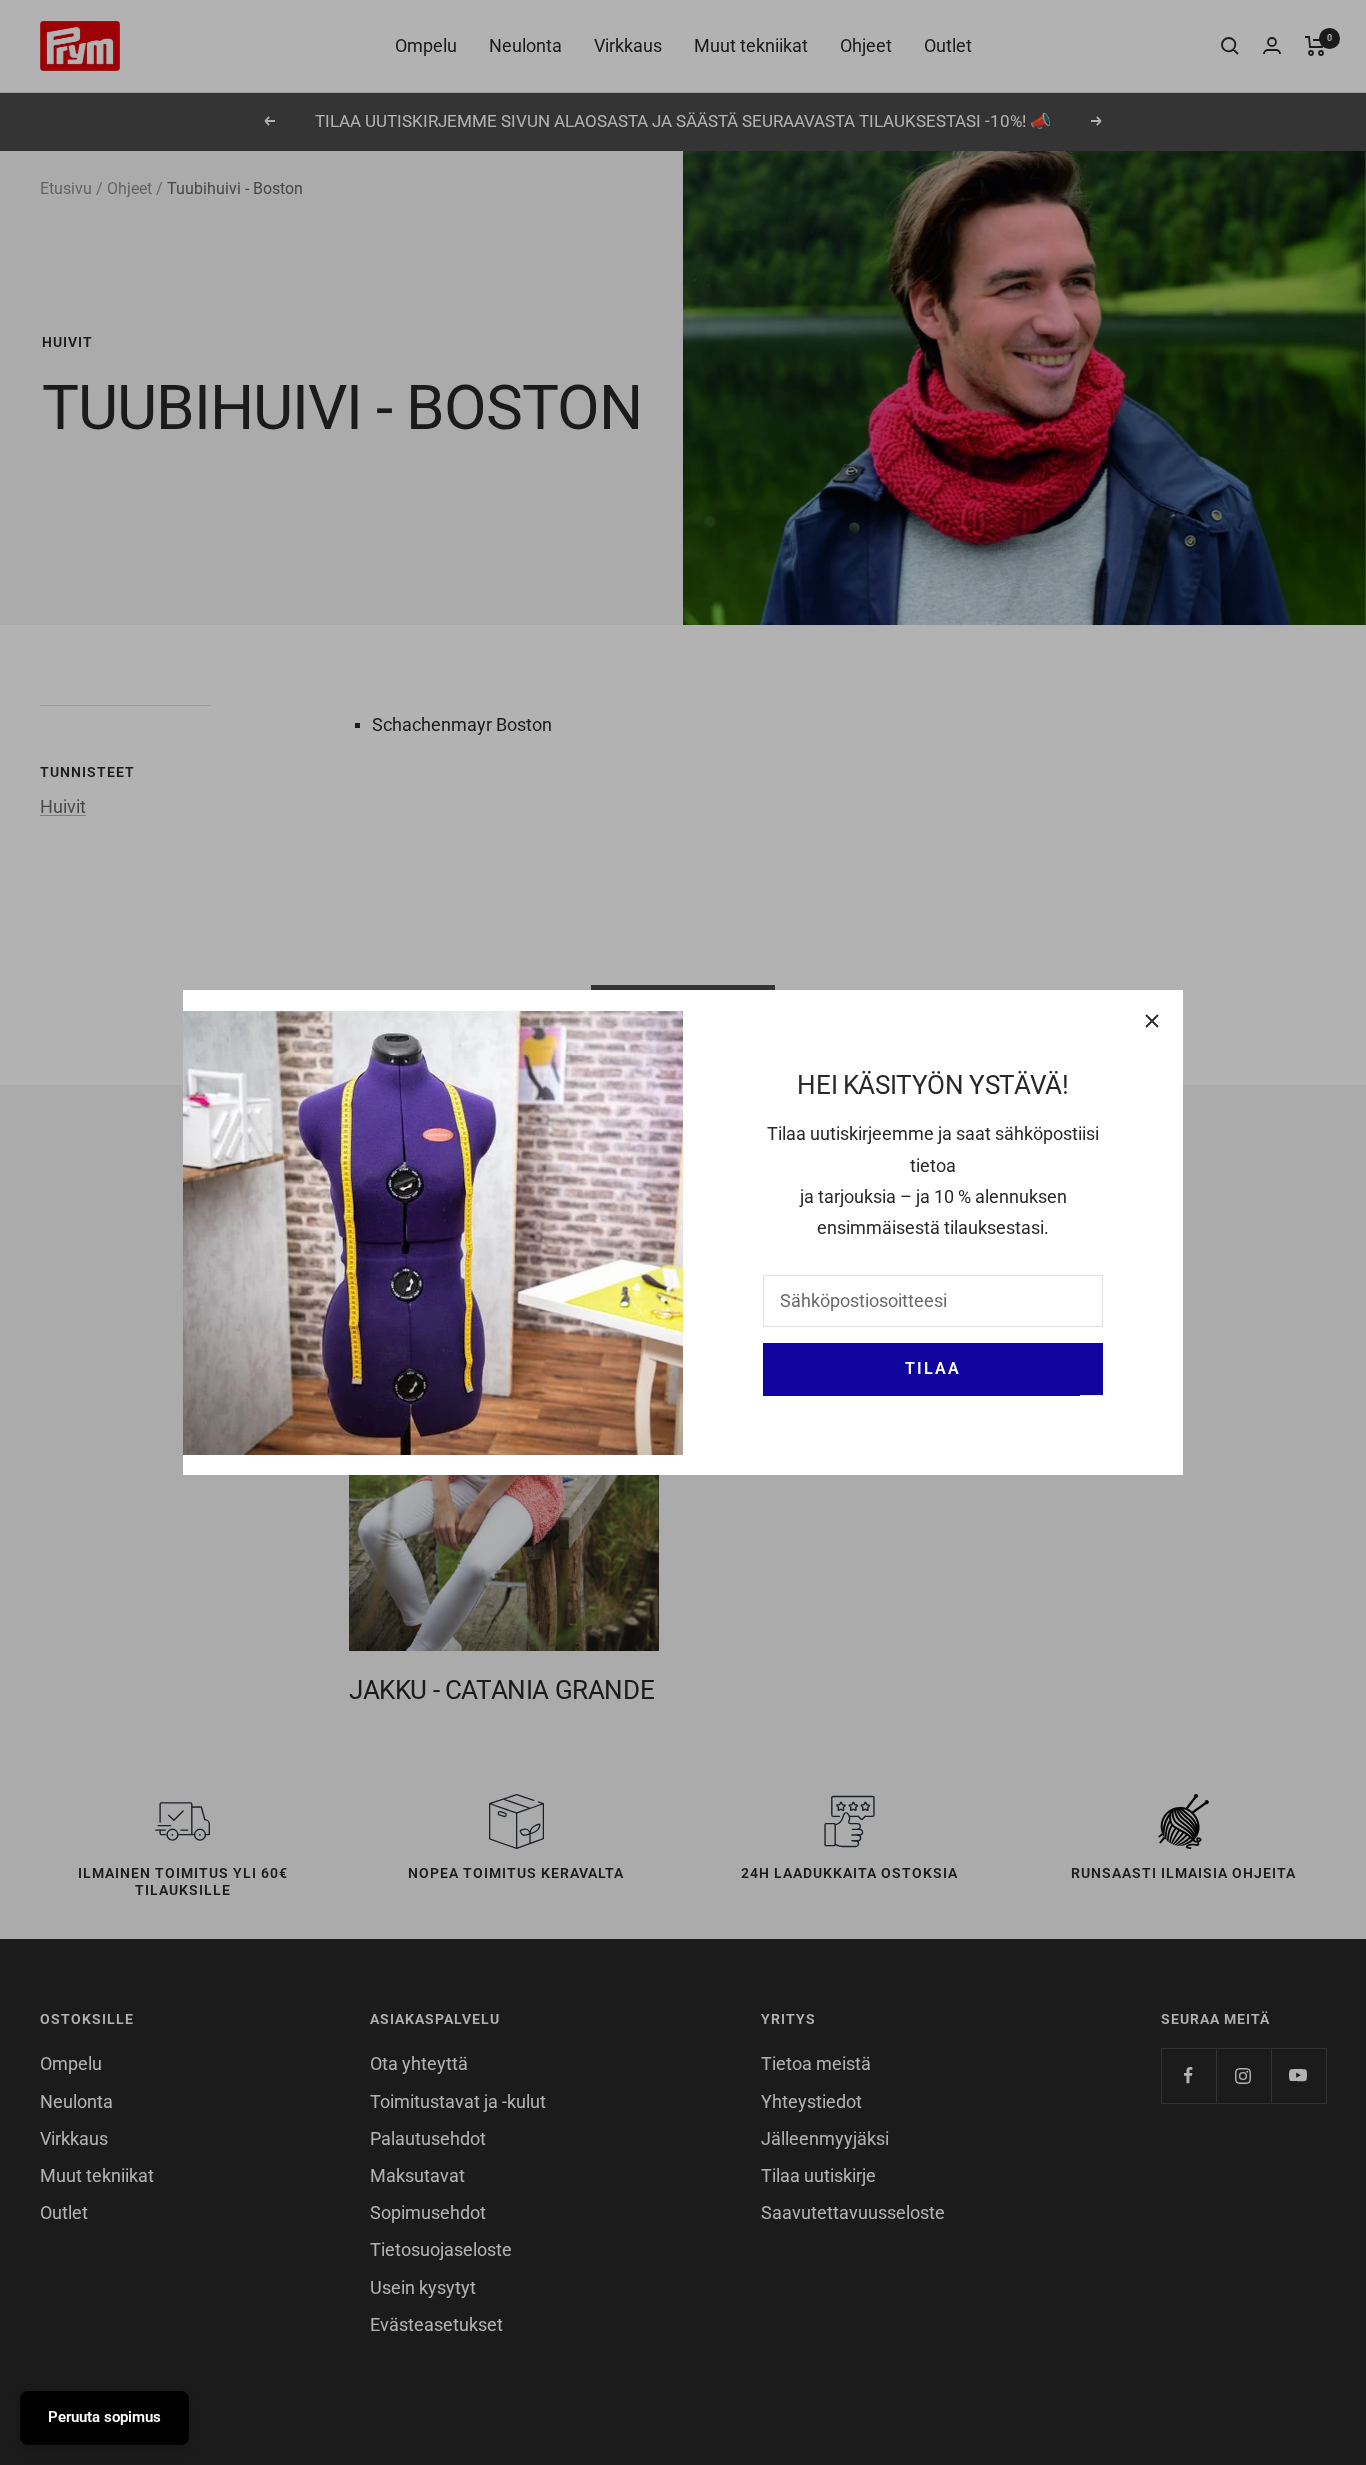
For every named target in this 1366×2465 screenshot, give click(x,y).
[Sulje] (1152, 1021)
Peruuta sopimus (104, 2417)
